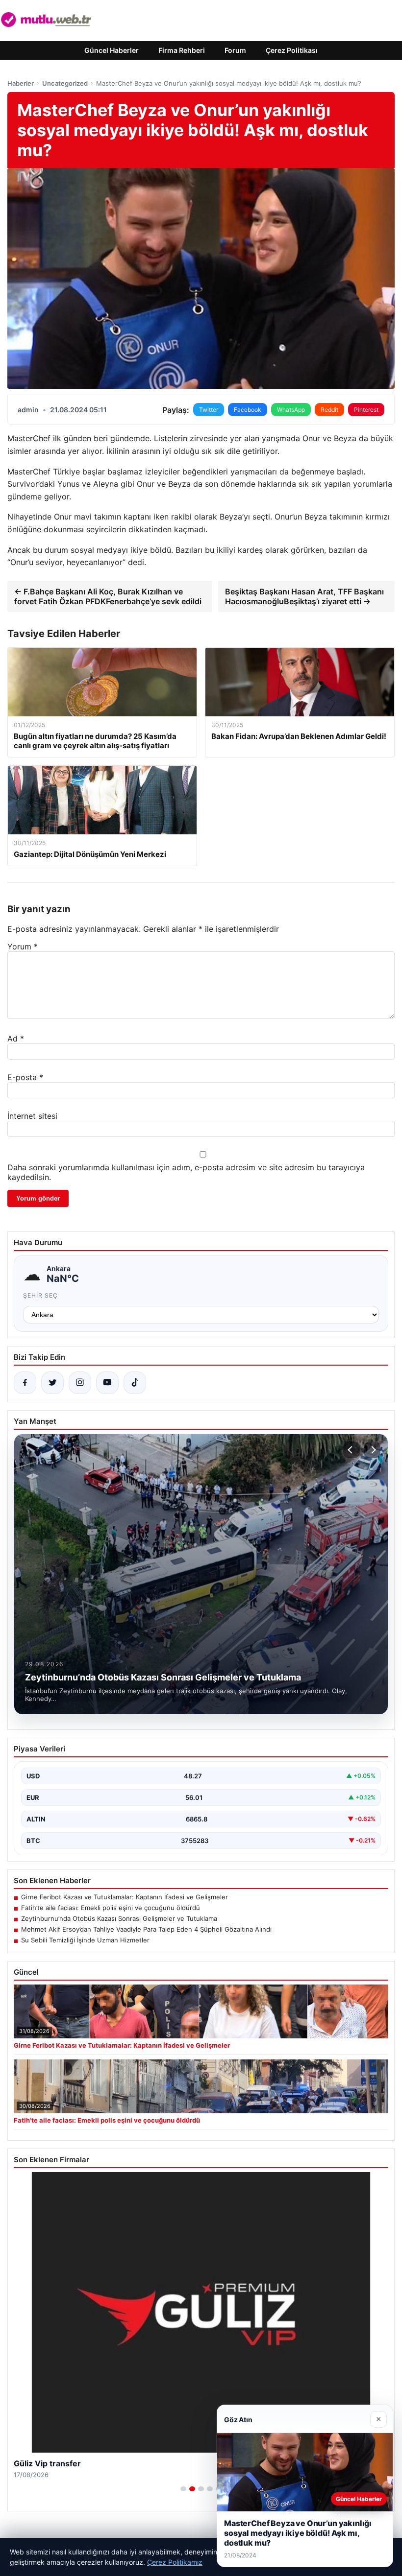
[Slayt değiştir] (183, 2489)
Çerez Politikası (292, 50)
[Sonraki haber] (372, 1450)
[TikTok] (135, 1383)
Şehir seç (40, 1295)
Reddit (329, 410)
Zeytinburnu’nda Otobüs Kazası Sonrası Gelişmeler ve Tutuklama (119, 1918)
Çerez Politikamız (175, 2562)
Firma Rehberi (182, 50)
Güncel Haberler (112, 50)
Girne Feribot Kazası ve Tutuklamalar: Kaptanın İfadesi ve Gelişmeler (125, 1897)
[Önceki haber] (352, 1450)
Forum (235, 50)
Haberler (21, 83)
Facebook (248, 410)
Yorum (23, 946)
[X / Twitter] (52, 1383)
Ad (16, 1039)
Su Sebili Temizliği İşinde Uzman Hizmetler (85, 1940)
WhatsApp (291, 410)
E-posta (25, 1077)
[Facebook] (25, 1383)
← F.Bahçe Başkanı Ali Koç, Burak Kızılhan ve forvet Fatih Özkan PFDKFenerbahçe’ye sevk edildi (108, 596)
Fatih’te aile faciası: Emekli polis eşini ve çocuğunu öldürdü (111, 1908)
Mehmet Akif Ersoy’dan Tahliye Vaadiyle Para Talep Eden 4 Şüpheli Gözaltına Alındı (146, 1929)
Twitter (209, 410)
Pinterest (366, 410)
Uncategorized (65, 83)
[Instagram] (80, 1383)
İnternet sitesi (32, 1116)
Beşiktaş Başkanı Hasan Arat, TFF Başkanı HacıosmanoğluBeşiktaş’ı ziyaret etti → (304, 596)
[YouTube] (107, 1383)
